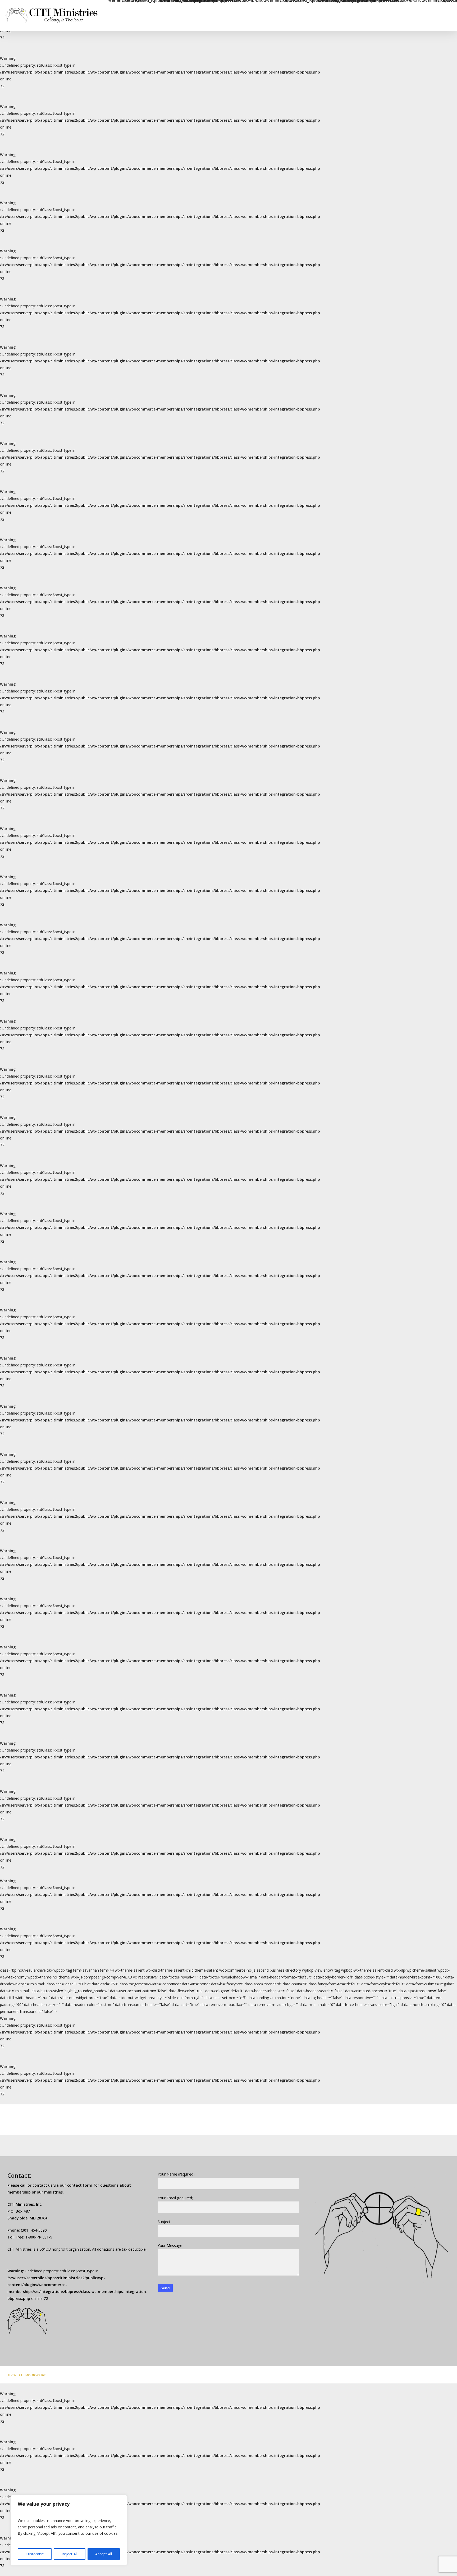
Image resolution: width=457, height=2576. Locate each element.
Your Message (170, 2246)
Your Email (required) (175, 2198)
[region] (69, 2530)
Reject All (70, 2554)
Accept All (104, 2554)
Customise (35, 2554)
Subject (164, 2222)
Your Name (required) (176, 2174)
